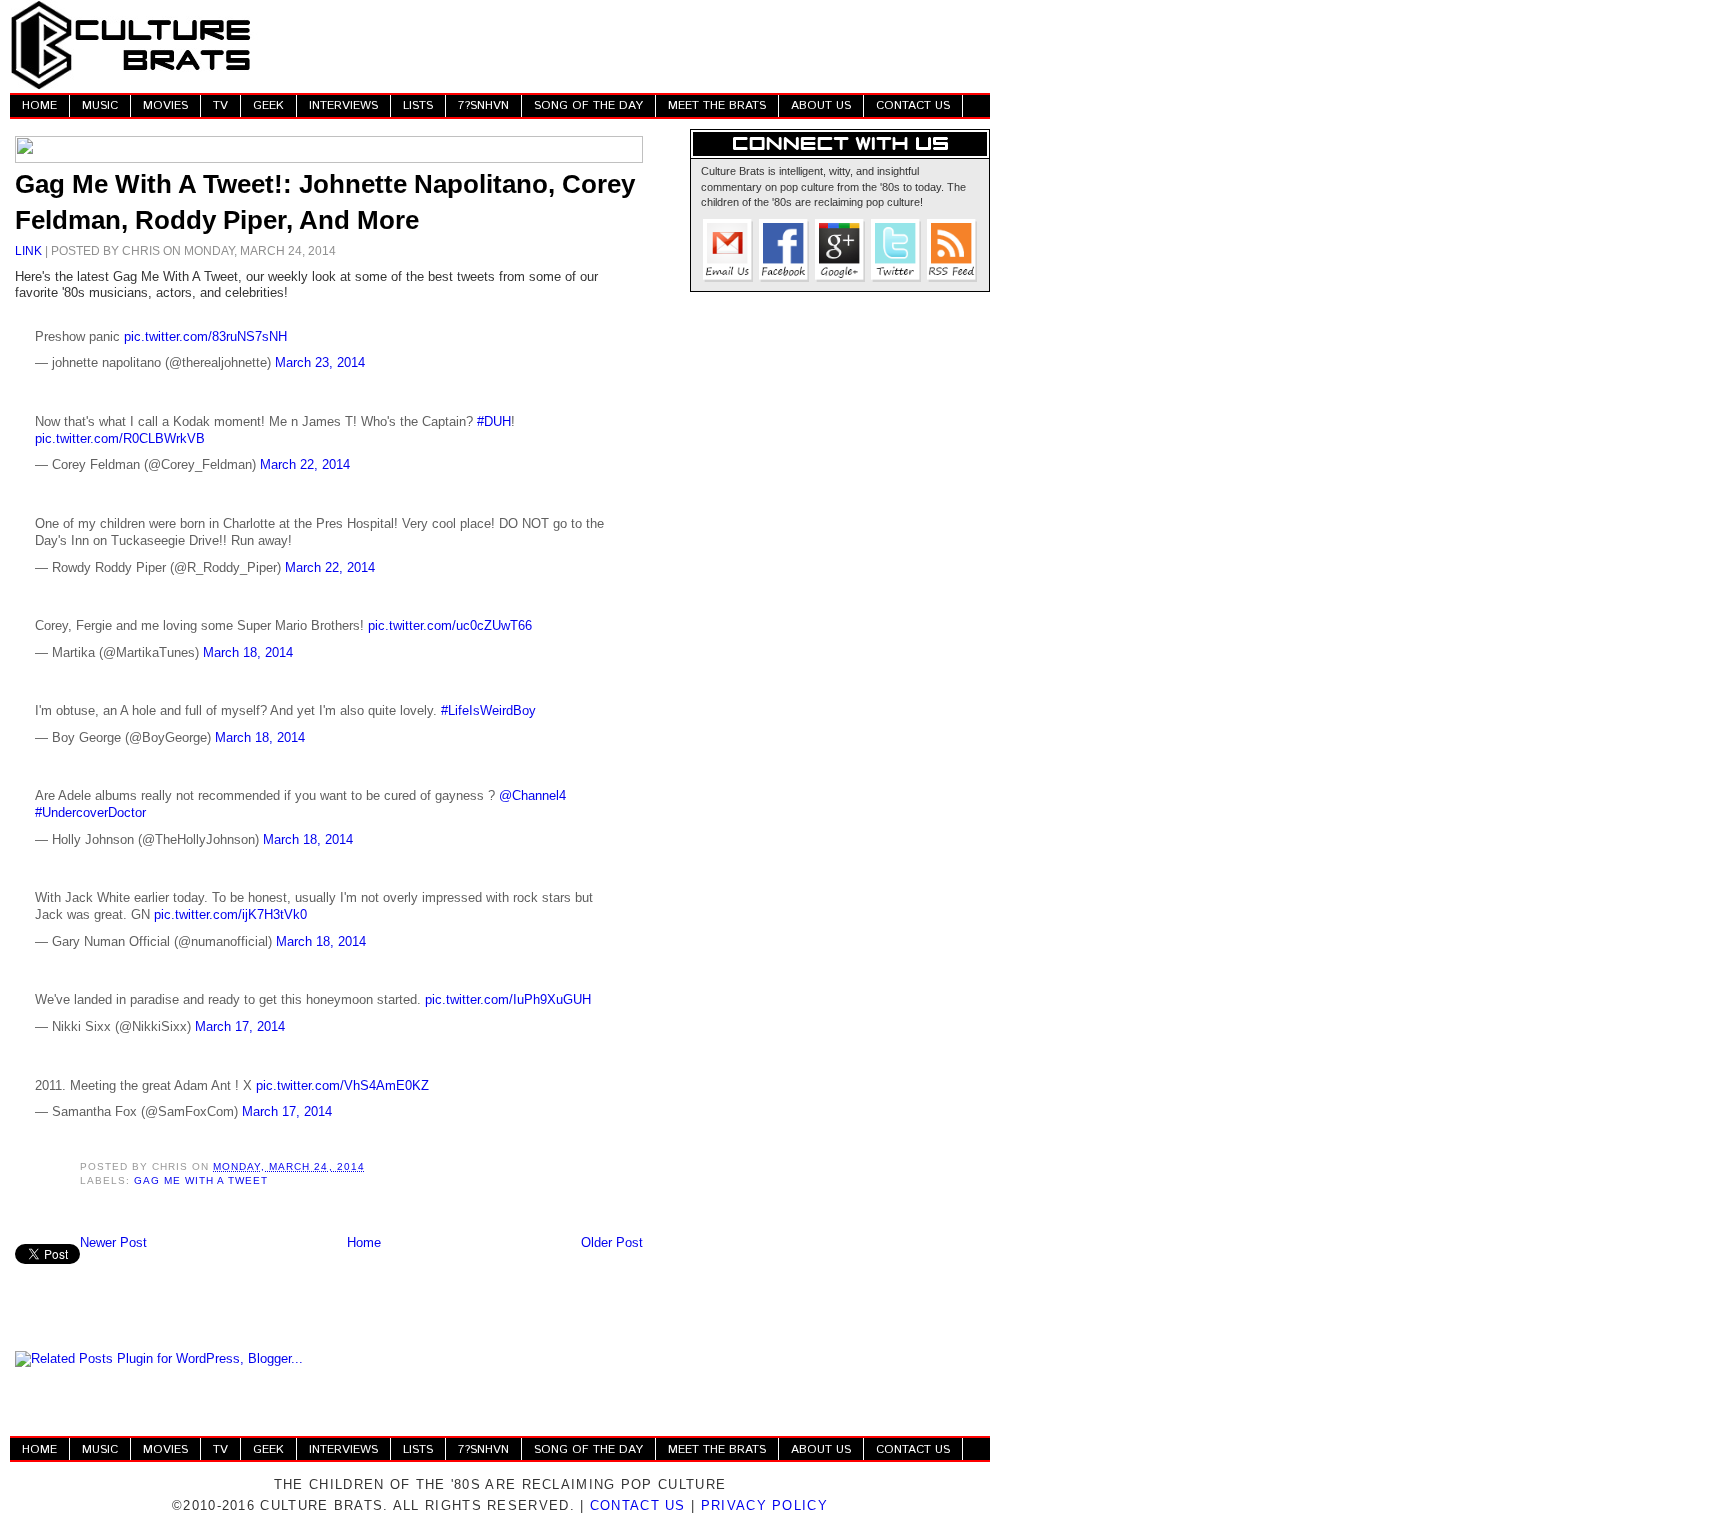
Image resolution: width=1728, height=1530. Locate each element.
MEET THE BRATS (717, 105)
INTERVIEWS (343, 105)
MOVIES (165, 105)
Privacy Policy (764, 1505)
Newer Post (113, 1242)
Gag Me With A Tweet (201, 1180)
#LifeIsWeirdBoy (488, 710)
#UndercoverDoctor (90, 812)
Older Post (612, 1242)
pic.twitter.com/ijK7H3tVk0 (230, 914)
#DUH (494, 421)
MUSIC (100, 105)
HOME (39, 105)
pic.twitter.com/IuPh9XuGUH (508, 999)
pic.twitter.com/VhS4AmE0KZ (342, 1085)
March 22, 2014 (305, 464)
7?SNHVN (483, 105)
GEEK (268, 105)
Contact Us (638, 1505)
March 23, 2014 (320, 362)
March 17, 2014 (240, 1026)
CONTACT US (913, 105)
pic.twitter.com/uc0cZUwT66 (450, 625)
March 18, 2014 (248, 652)
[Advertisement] (626, 45)
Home (364, 1242)
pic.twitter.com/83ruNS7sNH (205, 336)
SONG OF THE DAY (588, 105)
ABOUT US (821, 105)
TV (220, 105)
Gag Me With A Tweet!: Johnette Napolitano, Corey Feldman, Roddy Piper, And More (325, 202)
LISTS (418, 105)
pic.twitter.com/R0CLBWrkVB (120, 438)
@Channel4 (532, 795)
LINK (28, 250)
